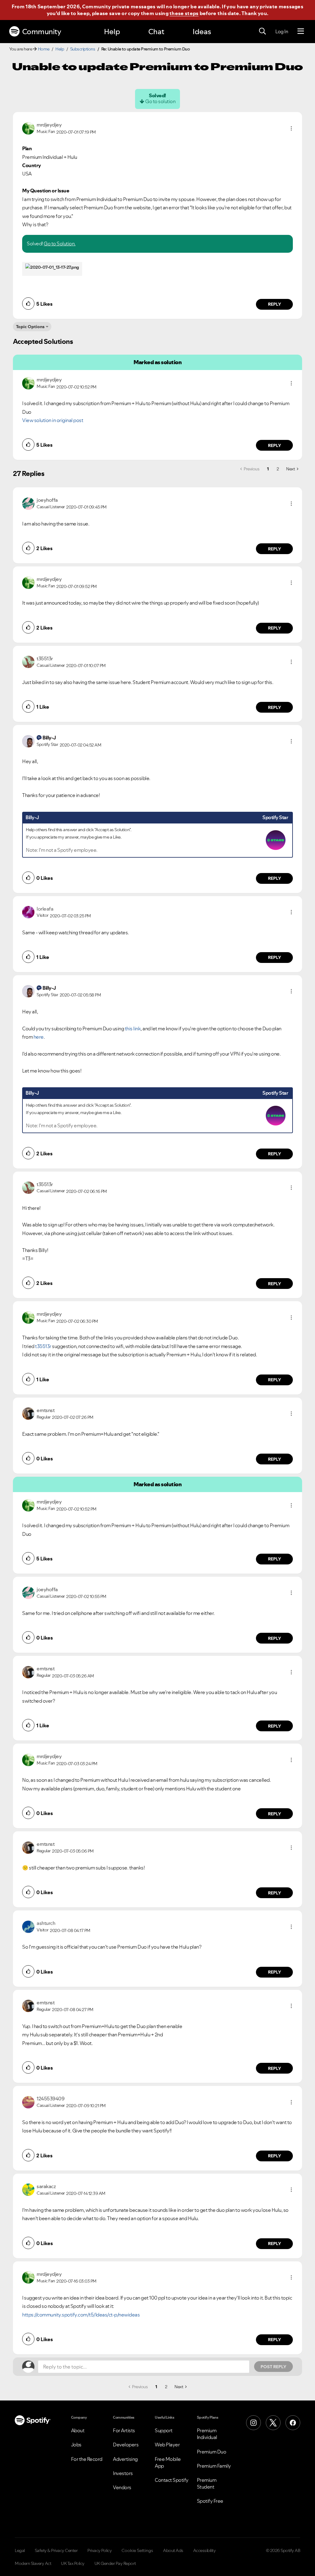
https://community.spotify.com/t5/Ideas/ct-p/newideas (81, 2315)
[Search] (262, 31)
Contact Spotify (172, 2480)
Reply (275, 304)
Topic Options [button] (30, 327)
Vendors (122, 2487)
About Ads (173, 2550)
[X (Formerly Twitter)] (273, 2423)
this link (133, 1028)
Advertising (125, 2459)
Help (112, 32)
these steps (184, 13)
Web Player (167, 2445)
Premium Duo (212, 2452)
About (78, 2430)
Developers (126, 2445)
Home (44, 49)
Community (42, 32)
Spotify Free (210, 2501)
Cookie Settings (137, 2550)
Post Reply (273, 2367)
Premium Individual (207, 2434)
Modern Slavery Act (33, 2563)
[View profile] (28, 128)
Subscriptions (83, 49)
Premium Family (214, 2466)
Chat (156, 32)
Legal (20, 2550)
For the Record (87, 2459)
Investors (123, 2473)
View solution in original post (53, 420)
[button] (291, 128)
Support (164, 2430)
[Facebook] (293, 2423)
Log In (282, 31)
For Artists (124, 2430)
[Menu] (301, 31)
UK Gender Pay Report (115, 2563)
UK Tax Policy (73, 2563)
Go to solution (160, 101)
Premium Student (207, 2483)
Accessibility (205, 2550)
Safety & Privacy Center (56, 2550)
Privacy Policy (100, 2550)
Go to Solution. (60, 244)
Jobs (76, 2445)
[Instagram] (253, 2423)
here (39, 1037)
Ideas (202, 32)
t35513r (43, 1346)
